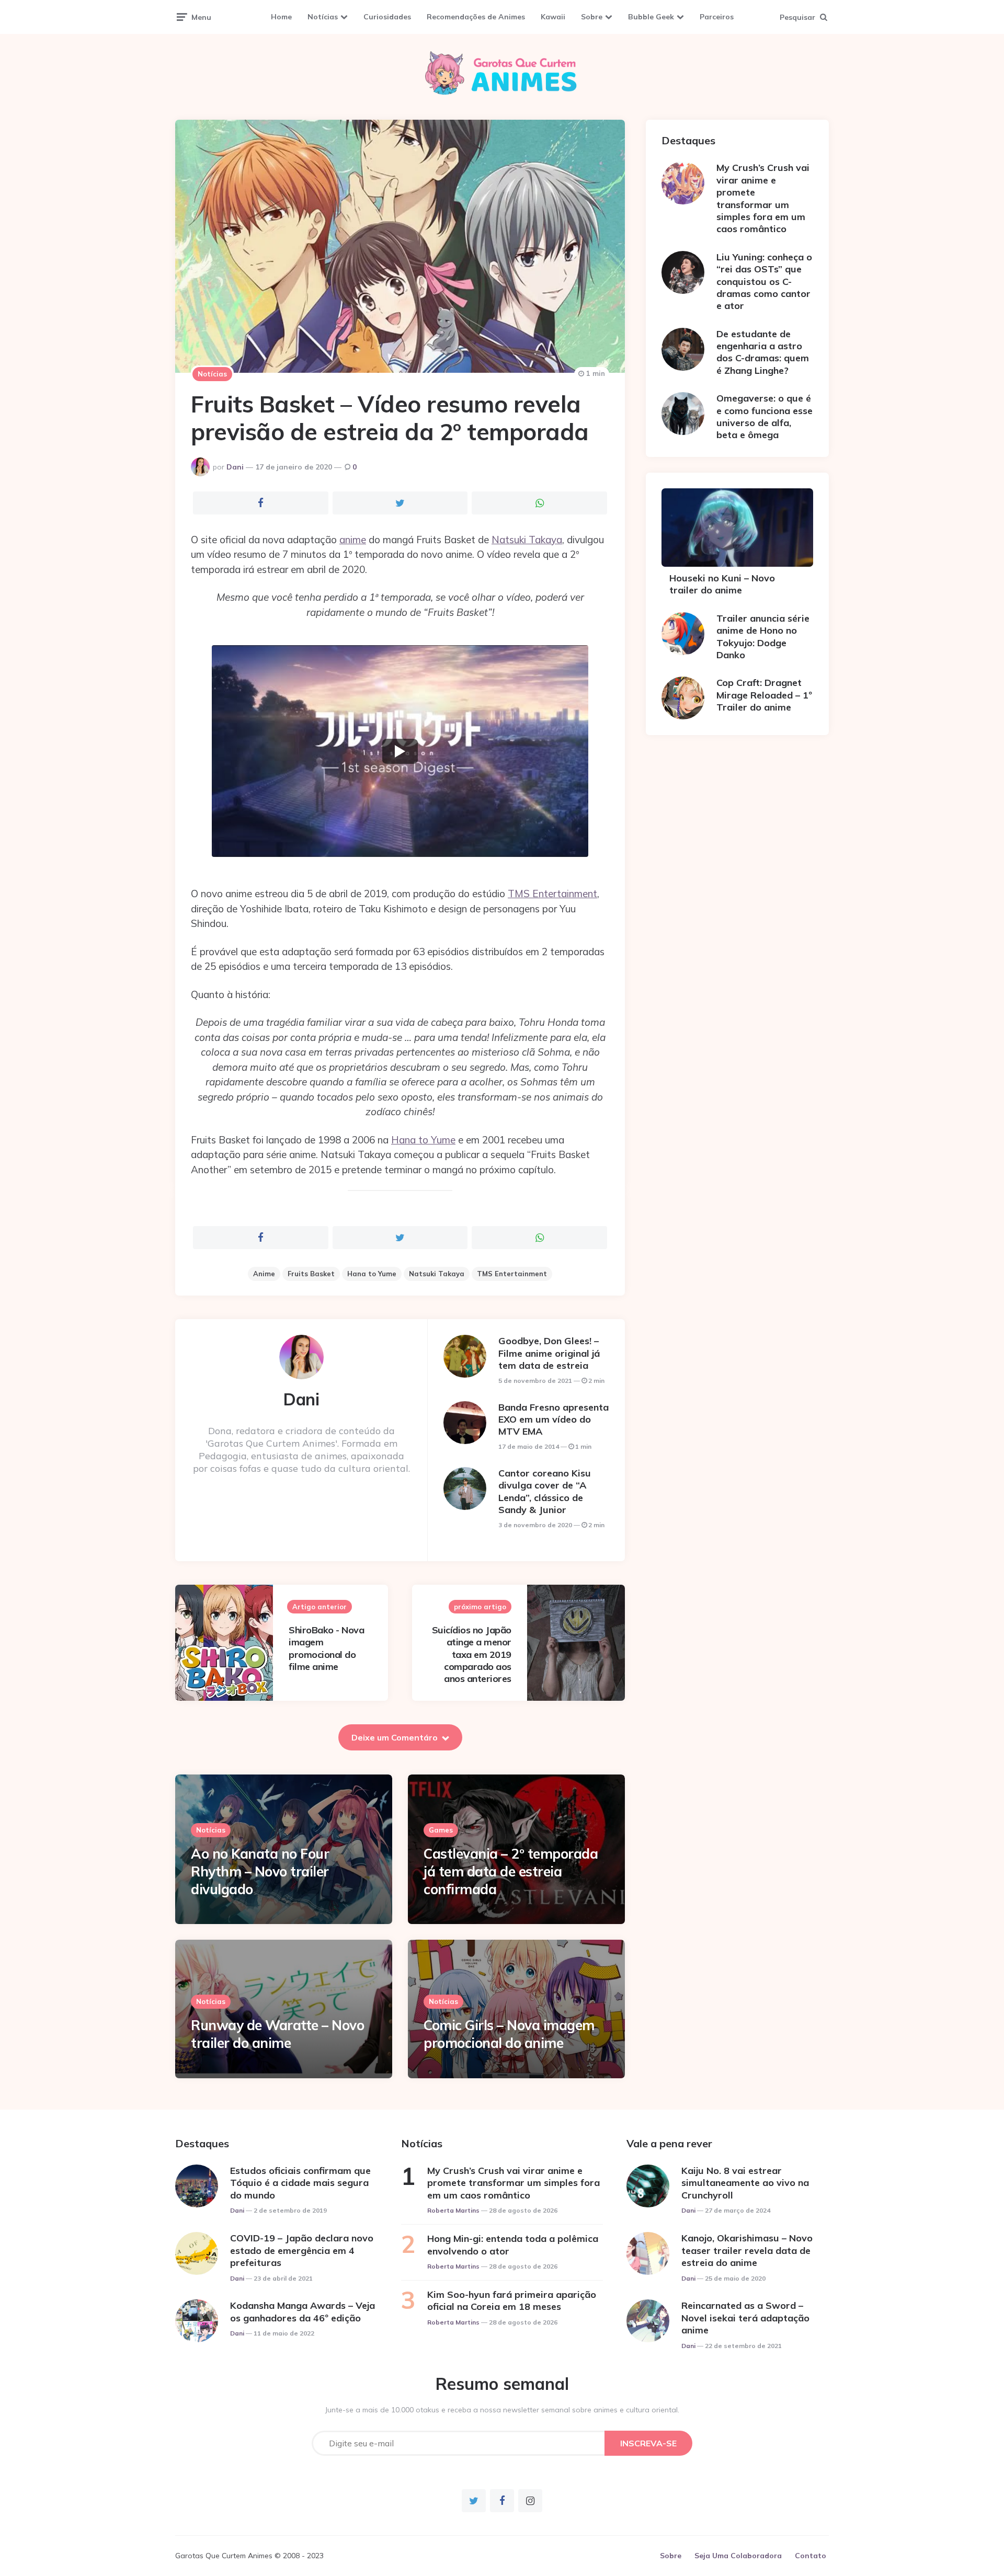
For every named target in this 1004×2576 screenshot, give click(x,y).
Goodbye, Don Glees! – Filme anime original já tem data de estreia (549, 1353)
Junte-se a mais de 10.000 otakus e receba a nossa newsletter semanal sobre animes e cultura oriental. (502, 2410)
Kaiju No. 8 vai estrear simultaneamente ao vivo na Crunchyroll (745, 2183)
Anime (264, 1274)
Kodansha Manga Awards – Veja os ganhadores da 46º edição (303, 2311)
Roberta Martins (453, 2210)
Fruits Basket (311, 1274)
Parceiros (717, 17)
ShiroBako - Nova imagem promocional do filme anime (326, 1648)
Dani (235, 467)
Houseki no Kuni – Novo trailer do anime (722, 584)
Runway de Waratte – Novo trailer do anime (277, 2034)
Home (281, 17)
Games (441, 1830)
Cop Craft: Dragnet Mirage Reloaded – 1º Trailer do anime (764, 695)
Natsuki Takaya (527, 540)
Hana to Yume (423, 1140)
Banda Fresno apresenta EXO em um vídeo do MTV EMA (554, 1419)
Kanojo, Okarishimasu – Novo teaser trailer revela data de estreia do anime (747, 2250)
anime (353, 540)
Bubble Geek (651, 17)
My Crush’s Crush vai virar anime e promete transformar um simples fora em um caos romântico (763, 198)
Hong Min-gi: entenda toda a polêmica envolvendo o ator (513, 2245)
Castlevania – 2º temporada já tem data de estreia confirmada (511, 1871)
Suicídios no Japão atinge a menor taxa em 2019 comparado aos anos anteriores (472, 1655)
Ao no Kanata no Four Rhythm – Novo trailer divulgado (260, 1871)
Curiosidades (387, 17)
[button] (400, 751)
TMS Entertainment (552, 894)
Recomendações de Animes (476, 17)
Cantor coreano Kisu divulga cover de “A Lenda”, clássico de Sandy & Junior (545, 1491)
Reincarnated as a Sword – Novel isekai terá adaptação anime (745, 2318)
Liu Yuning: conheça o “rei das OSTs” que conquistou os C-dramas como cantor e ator (764, 282)
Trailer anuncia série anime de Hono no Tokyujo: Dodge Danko (763, 637)
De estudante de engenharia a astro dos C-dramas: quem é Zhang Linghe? (763, 352)
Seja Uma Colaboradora (738, 2556)
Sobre (592, 17)
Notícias (323, 17)
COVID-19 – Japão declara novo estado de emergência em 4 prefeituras (302, 2250)
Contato (811, 2556)
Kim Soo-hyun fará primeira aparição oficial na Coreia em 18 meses (512, 2300)
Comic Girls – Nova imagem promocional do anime (509, 2034)
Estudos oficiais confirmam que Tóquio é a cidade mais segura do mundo (300, 2183)
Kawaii (553, 17)
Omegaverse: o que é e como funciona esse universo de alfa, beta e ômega (765, 416)
